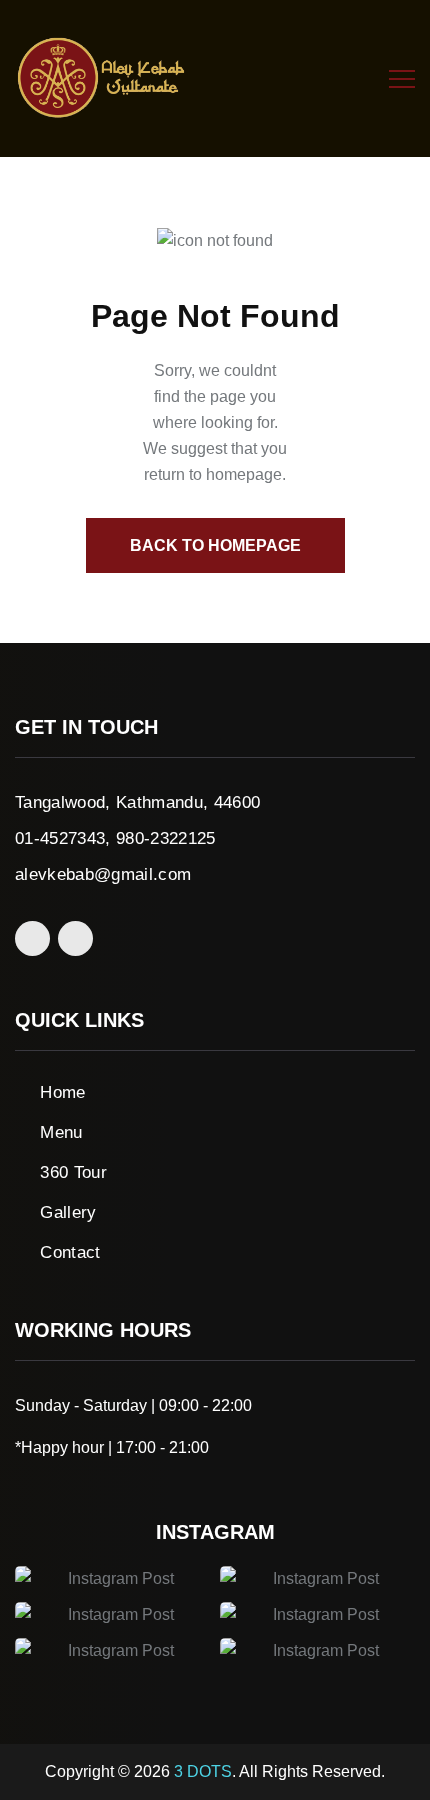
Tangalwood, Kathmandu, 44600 (138, 802)
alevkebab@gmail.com (103, 874)
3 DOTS (203, 1771)
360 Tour (73, 1172)
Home (62, 1092)
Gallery (68, 1212)
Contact (70, 1252)
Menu (61, 1132)
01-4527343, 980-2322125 (115, 838)
